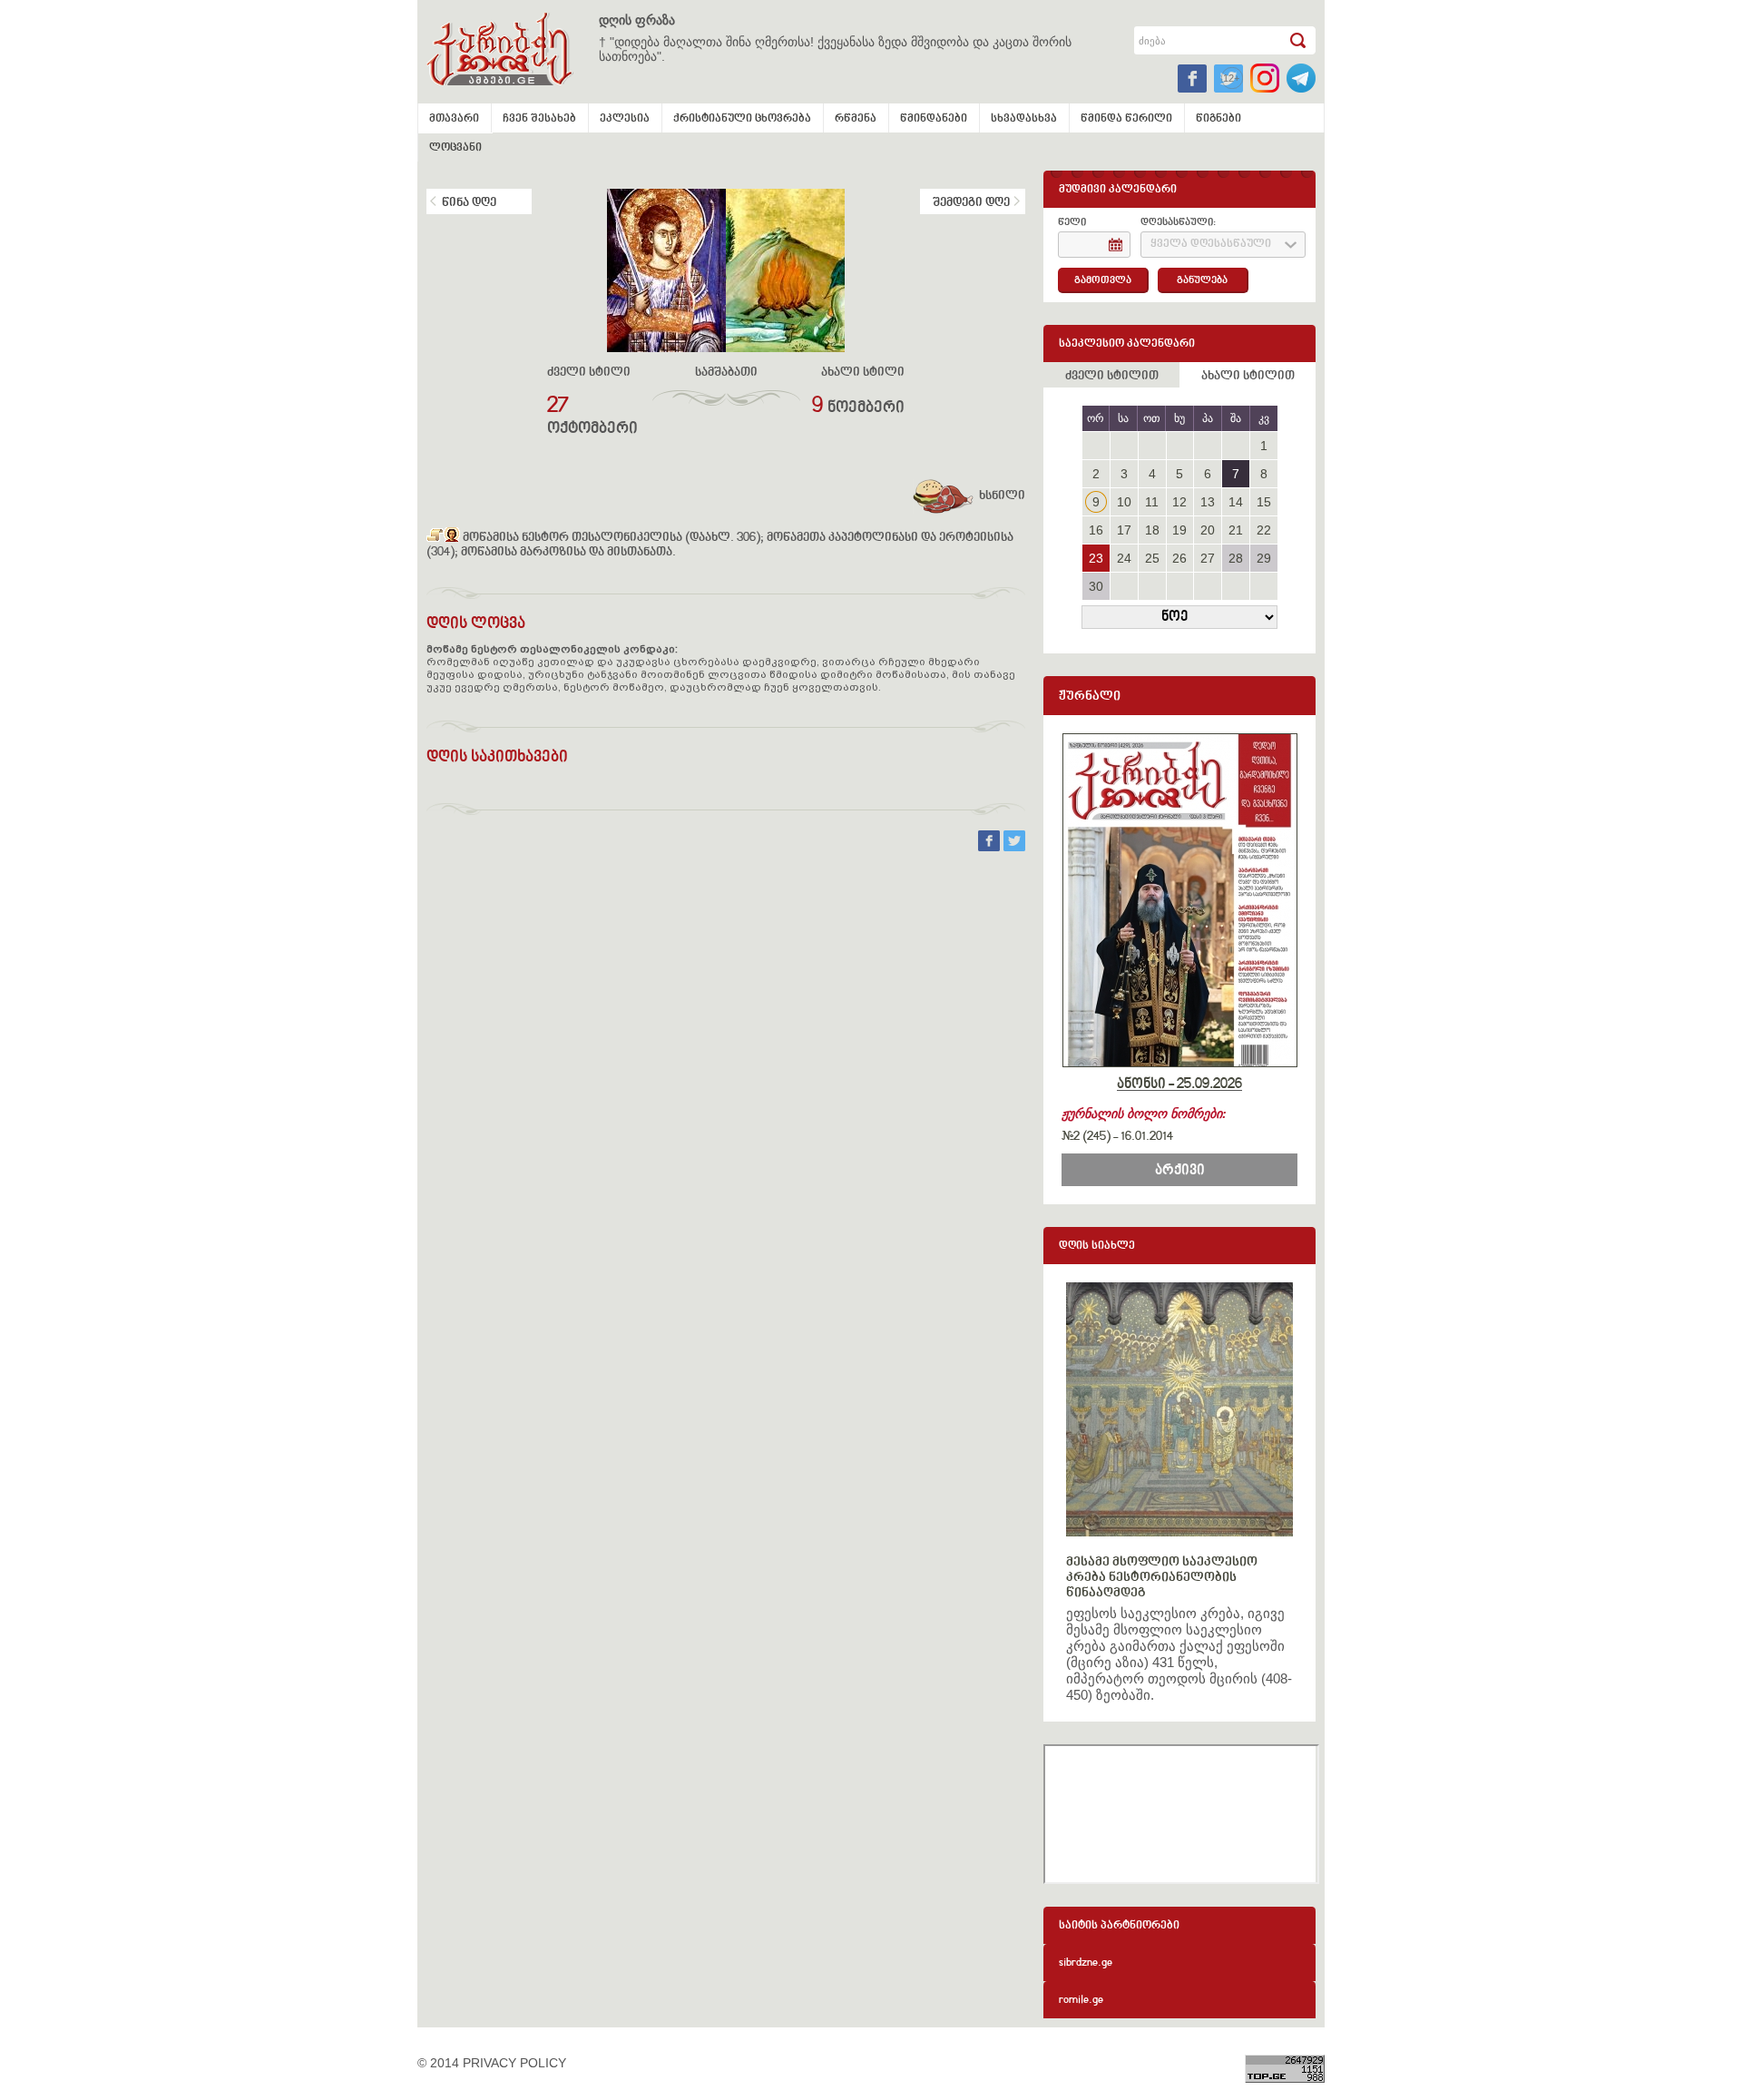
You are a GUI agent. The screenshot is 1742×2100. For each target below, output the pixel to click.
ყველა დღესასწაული (1211, 245)
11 (1152, 502)
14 (1236, 502)
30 (1096, 586)
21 (1236, 530)
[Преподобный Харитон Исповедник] (435, 538)
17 (1124, 530)
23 (1096, 558)
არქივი (1180, 1171)
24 (1124, 558)
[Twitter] (1014, 847)
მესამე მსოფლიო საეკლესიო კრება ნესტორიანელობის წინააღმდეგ (1162, 1578)
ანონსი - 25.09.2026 (1179, 1084)
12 (1179, 502)
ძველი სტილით (1112, 377)
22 (1264, 530)
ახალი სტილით (1248, 377)
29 (1264, 558)
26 (1179, 558)
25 (1152, 558)
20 (1208, 530)
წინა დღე (469, 203)
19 (1179, 530)
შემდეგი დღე (971, 203)
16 (1096, 530)
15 (1264, 502)
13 (1208, 502)
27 (1208, 558)
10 (1124, 502)
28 (1236, 558)
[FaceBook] (991, 847)
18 (1152, 530)
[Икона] (452, 538)
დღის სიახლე (1097, 1246)
